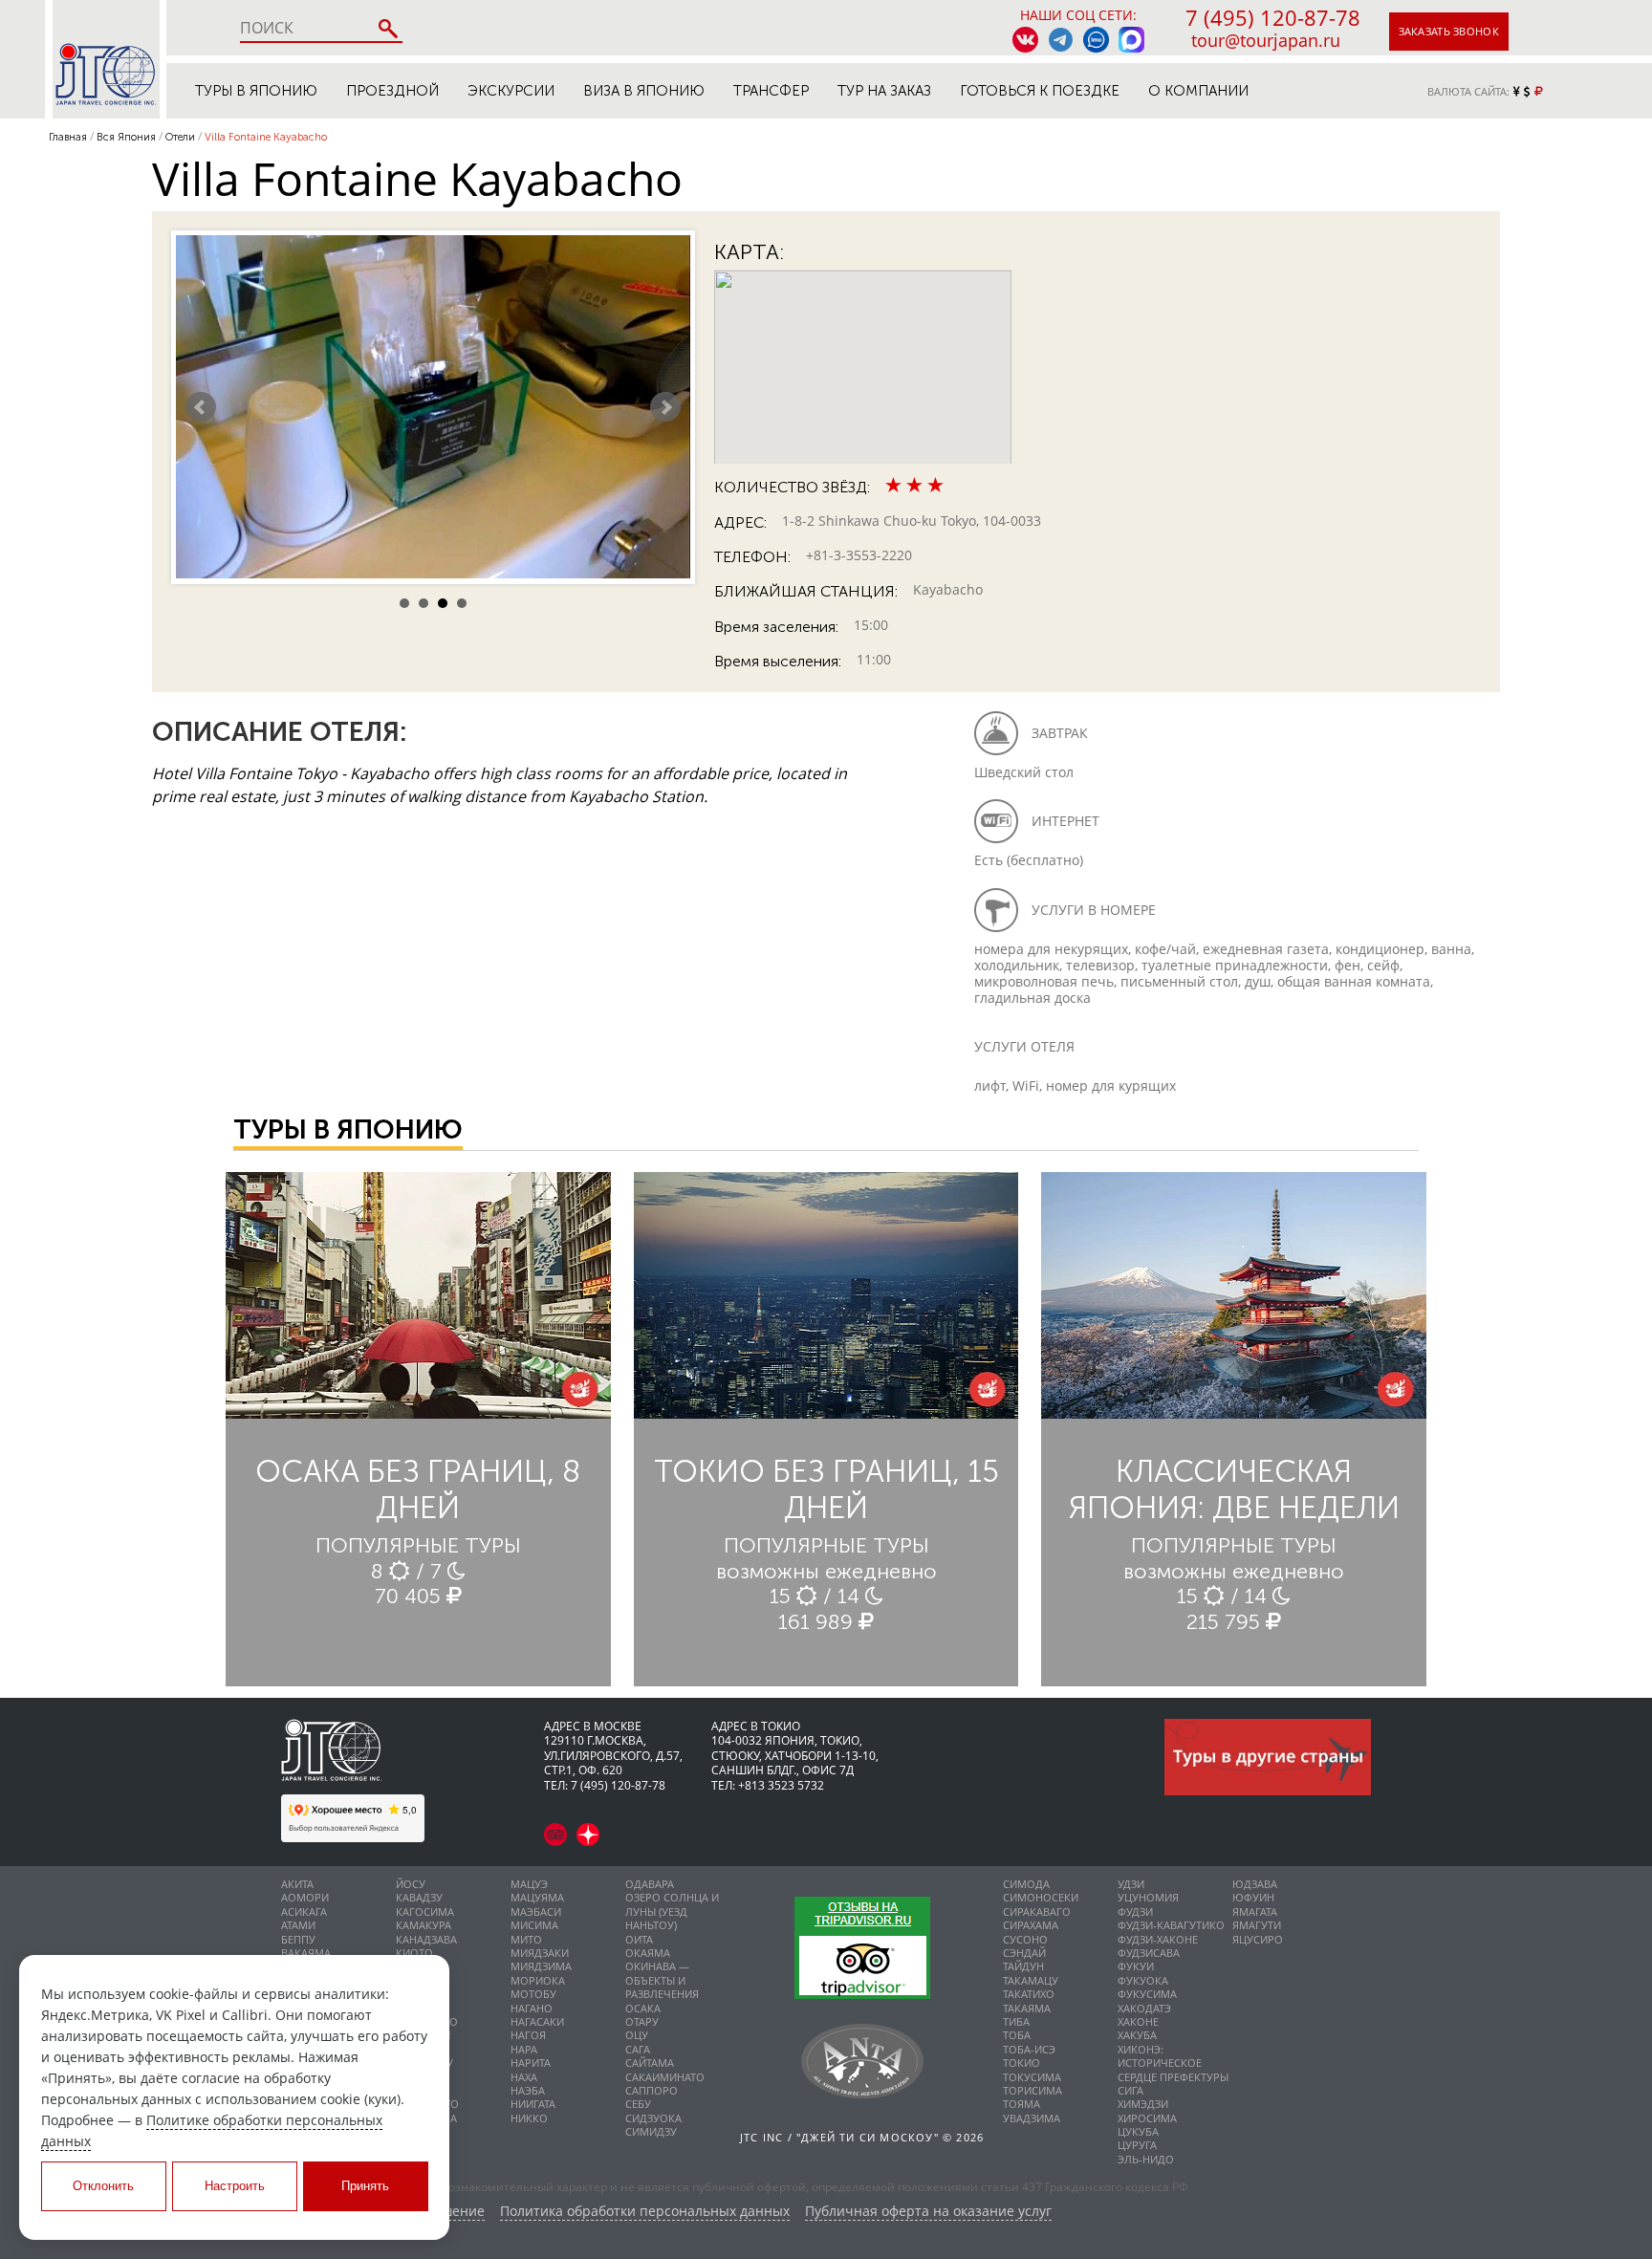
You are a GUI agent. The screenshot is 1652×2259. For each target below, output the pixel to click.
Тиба (1016, 2021)
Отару (642, 2021)
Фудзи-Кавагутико (1171, 1925)
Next (665, 407)
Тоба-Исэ (1029, 2049)
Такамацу (1031, 1980)
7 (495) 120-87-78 (1273, 17)
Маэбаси (536, 1911)
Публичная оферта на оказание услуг (928, 2212)
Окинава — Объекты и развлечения (662, 1980)
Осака (643, 2008)
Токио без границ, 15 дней (826, 1489)
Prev (201, 407)
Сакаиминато (665, 2077)
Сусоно (1025, 1939)
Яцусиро (1258, 1939)
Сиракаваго (1037, 1911)
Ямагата (1255, 1911)
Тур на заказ (884, 91)
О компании (1198, 91)
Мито (526, 1939)
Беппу (298, 1939)
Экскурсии (511, 91)
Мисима (534, 1925)
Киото (414, 1953)
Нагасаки (537, 2021)
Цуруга (1137, 2145)
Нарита (531, 2063)
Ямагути (1257, 1925)
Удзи (1131, 1884)
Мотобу (533, 1994)
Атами (298, 1925)
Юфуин (1253, 1897)
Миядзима (541, 1966)
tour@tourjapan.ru (1266, 40)
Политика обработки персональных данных (645, 2212)
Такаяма (1027, 2008)
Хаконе (1138, 2021)
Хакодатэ (1144, 2008)
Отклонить (103, 2186)
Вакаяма (306, 1953)
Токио (1022, 2063)
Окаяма (648, 1953)
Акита (297, 1884)
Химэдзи (1143, 2104)
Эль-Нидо (1146, 2159)
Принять (365, 2186)
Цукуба (1138, 2131)
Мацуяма (537, 1897)
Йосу (411, 1884)
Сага (638, 2049)
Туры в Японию (256, 91)
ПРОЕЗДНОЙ (392, 91)
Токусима (1032, 2077)
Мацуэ (529, 1884)
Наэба (528, 2090)
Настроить (235, 2186)
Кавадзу (419, 1897)
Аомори (305, 1897)
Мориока (538, 1980)
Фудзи (1135, 1911)
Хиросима (1147, 2118)
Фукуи (1136, 1966)
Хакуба (1137, 2035)
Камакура (424, 1925)
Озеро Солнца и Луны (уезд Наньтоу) (672, 1911)
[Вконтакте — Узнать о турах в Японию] (1025, 40)
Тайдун (1023, 1966)
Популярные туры (418, 1545)
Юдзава (1255, 1884)
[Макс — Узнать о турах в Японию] (1131, 40)
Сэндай (1024, 1953)
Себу (638, 2104)
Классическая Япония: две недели (1234, 1489)
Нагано (532, 2008)
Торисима (1032, 2090)
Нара (524, 2049)
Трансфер (771, 91)
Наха (524, 2077)
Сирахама (1031, 1925)
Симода (1026, 1884)
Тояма (1022, 2104)
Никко (529, 2118)
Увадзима (1032, 2118)
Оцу (637, 2035)
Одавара (650, 1884)
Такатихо (1029, 1994)
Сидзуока (653, 2118)
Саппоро (652, 2090)
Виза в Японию (644, 91)
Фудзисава (1149, 1953)
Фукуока (1143, 1980)
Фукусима (1147, 1994)
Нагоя (528, 2035)
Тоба (1017, 2035)
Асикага (304, 1911)
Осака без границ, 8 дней (418, 1489)
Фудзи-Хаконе (1158, 1939)
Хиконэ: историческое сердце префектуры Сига (1173, 2070)
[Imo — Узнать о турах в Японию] (1096, 40)
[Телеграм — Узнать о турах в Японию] (1061, 40)
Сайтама (650, 2063)
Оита (639, 1939)
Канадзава (426, 1939)
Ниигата (533, 2104)
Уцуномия (1148, 1897)
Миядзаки (540, 1953)
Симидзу (651, 2131)
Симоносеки (1041, 1897)
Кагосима (425, 1911)
